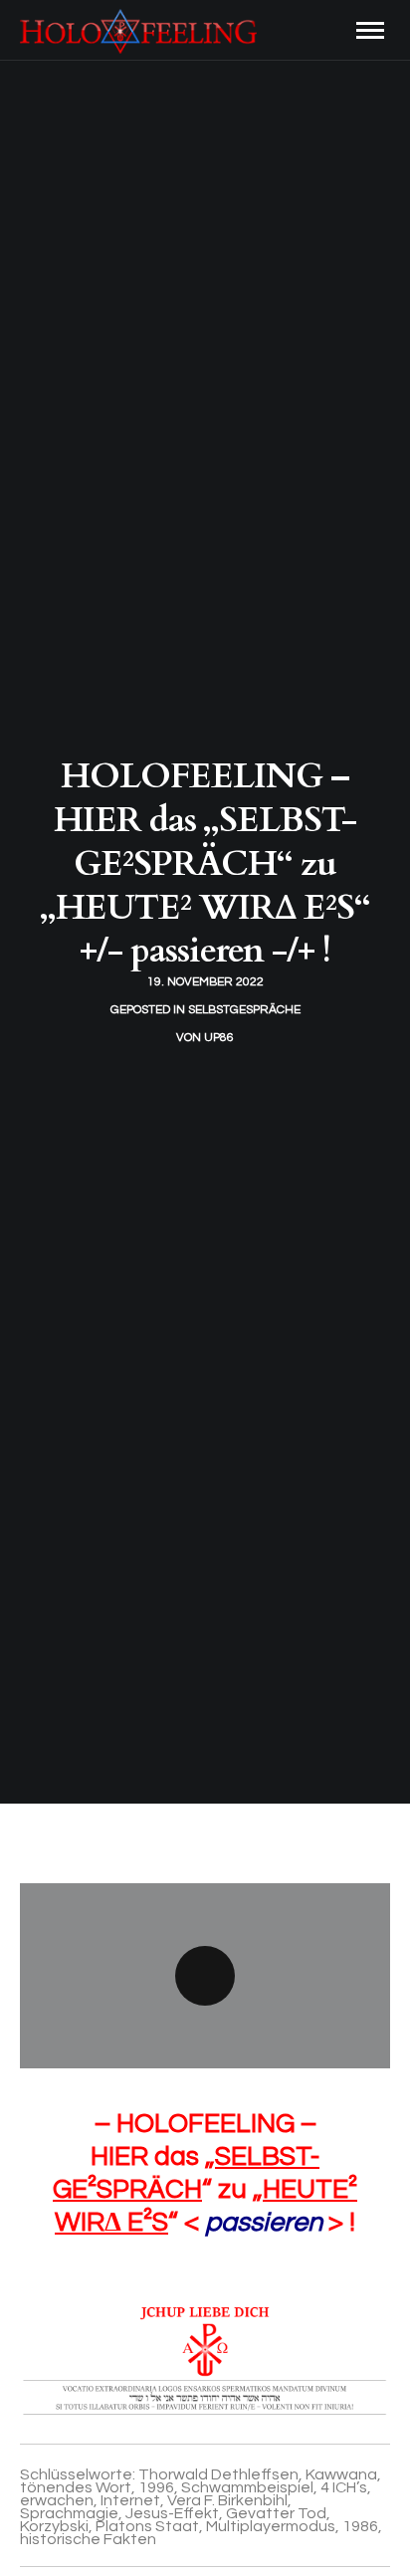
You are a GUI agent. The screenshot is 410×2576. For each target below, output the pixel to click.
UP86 (219, 1038)
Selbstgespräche (244, 1010)
